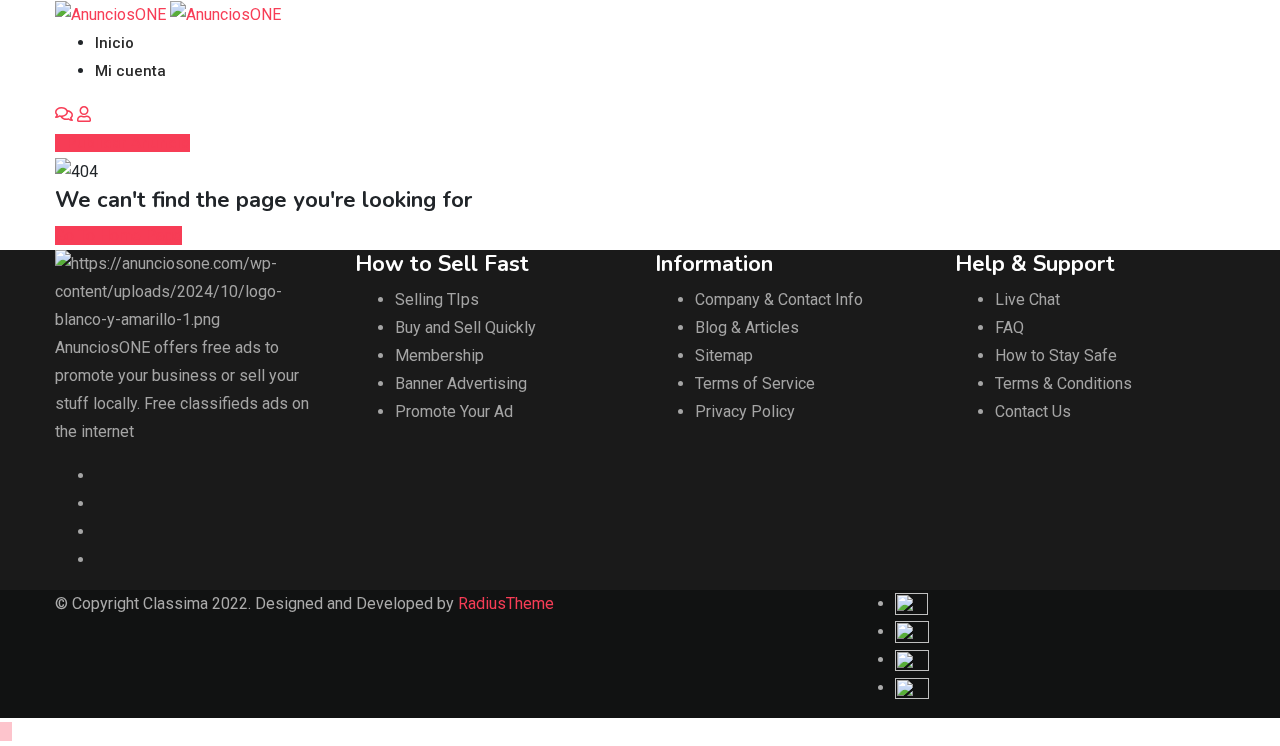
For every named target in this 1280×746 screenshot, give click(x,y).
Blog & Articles (747, 327)
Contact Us (1033, 411)
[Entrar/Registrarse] (84, 114)
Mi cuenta (130, 71)
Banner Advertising (461, 383)
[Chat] (64, 114)
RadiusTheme (506, 603)
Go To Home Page (118, 235)
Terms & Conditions (1063, 383)
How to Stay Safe (1056, 355)
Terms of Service (755, 383)
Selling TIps (437, 299)
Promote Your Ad (454, 411)
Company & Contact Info (779, 299)
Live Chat (1027, 299)
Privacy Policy (745, 411)
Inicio (114, 43)
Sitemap (724, 355)
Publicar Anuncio (128, 143)
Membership (439, 355)
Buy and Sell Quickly (465, 327)
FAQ (1009, 327)
